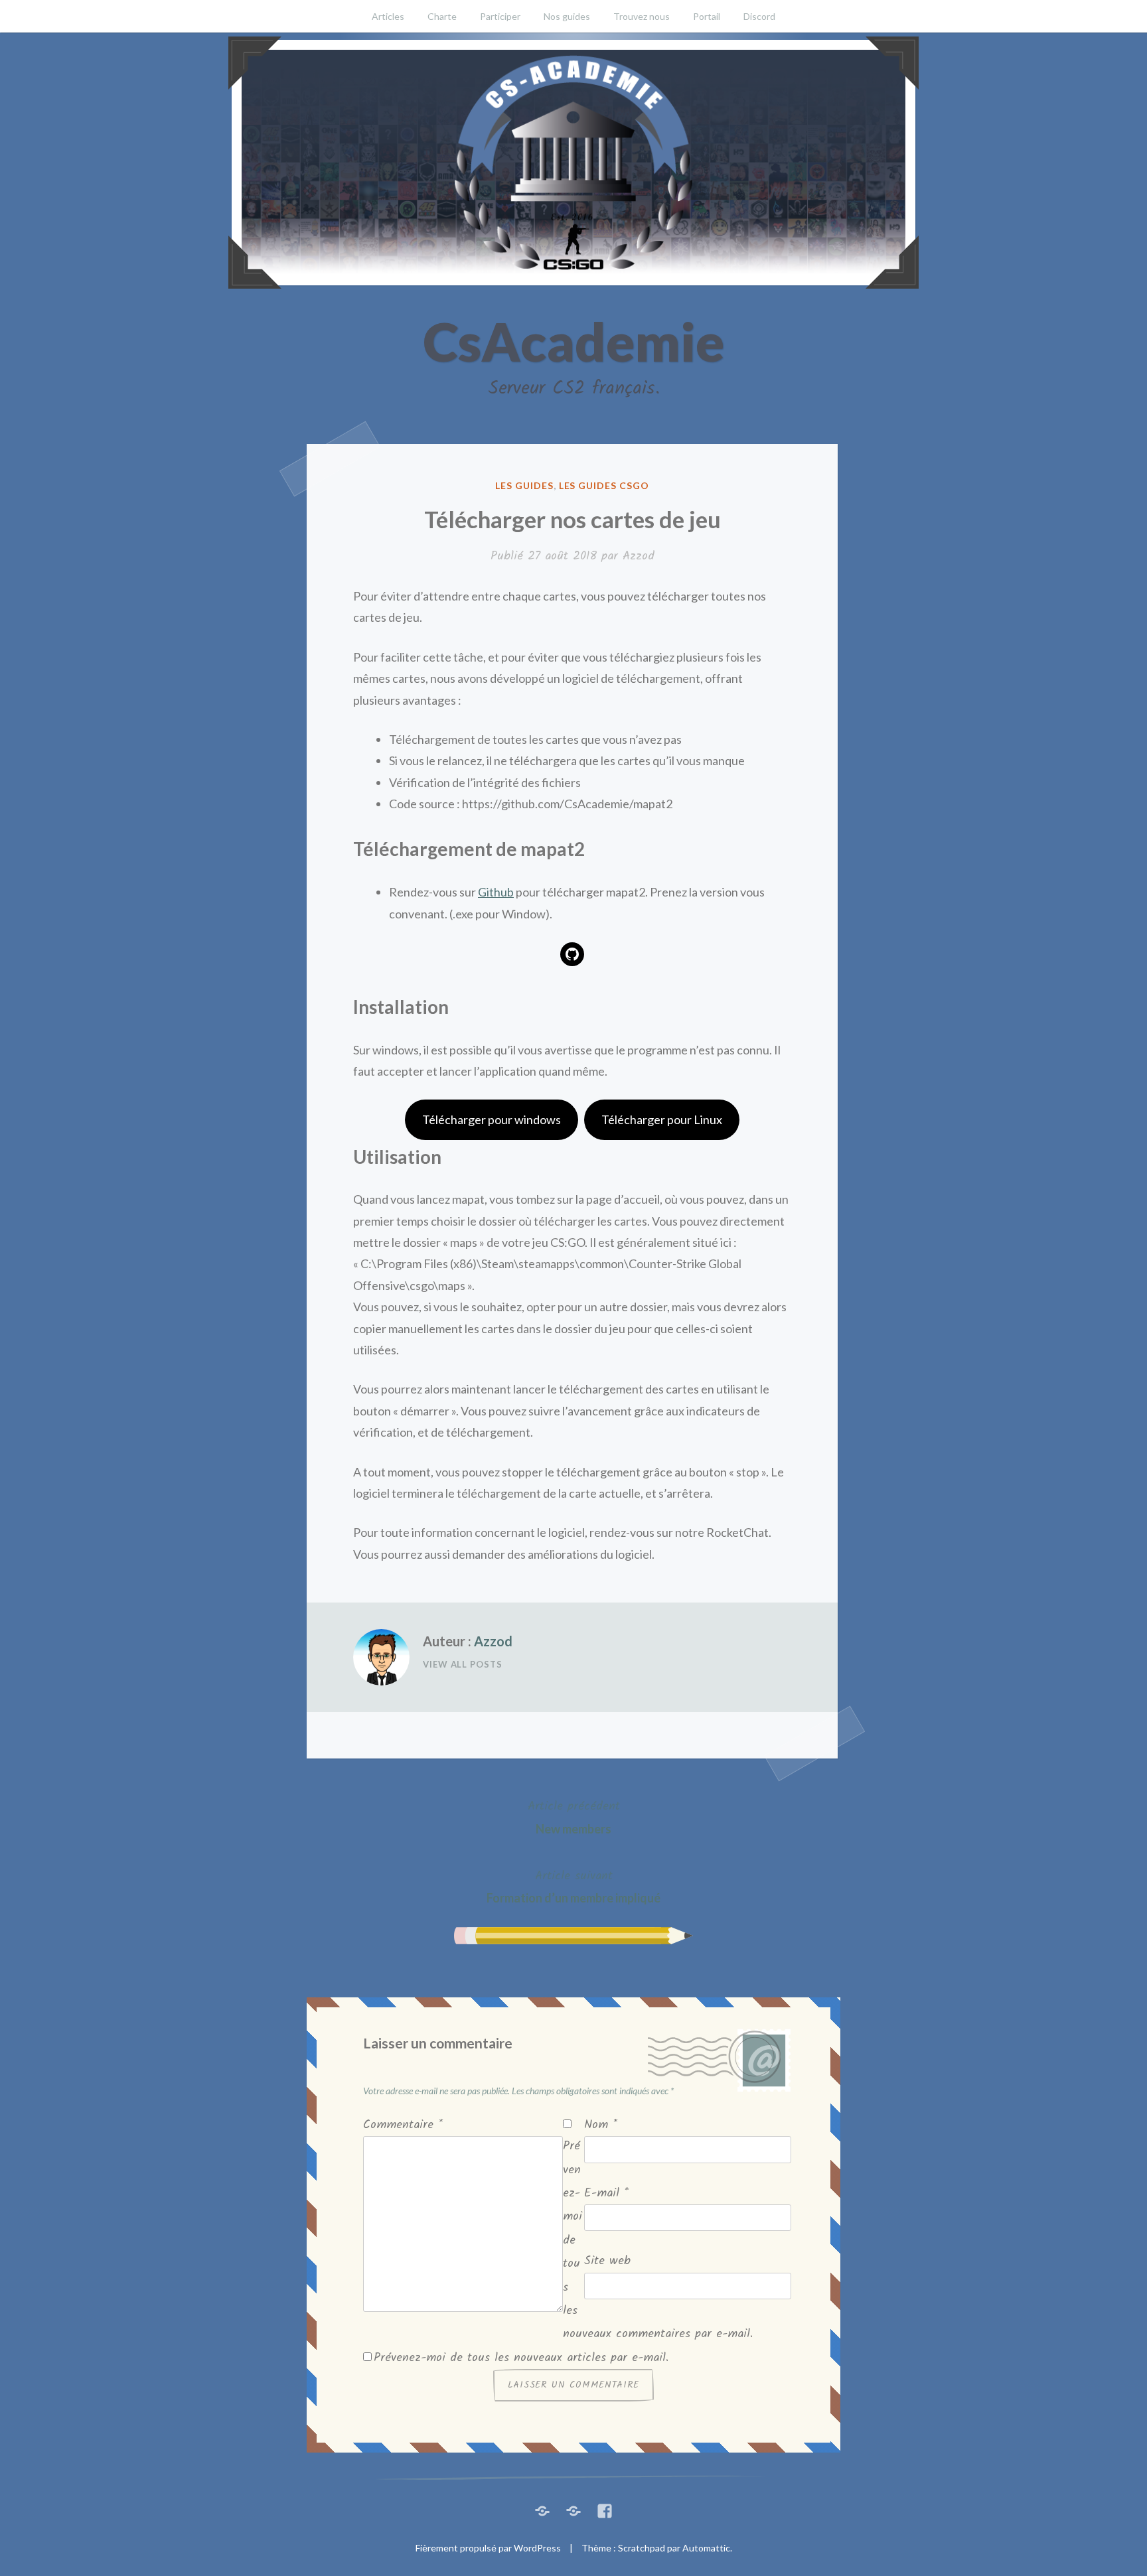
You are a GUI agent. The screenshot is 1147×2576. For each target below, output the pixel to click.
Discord (759, 16)
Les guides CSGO (604, 485)
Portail (707, 16)
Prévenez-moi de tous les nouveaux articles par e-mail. (521, 2358)
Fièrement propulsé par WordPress (488, 2548)
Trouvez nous (642, 16)
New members (574, 1816)
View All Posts (463, 1664)
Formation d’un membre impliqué (573, 1886)
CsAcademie (574, 341)
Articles (388, 16)
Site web (607, 2261)
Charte (442, 16)
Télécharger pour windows (492, 1119)
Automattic (706, 2548)
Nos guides (567, 16)
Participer (500, 16)
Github (496, 892)
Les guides (524, 485)
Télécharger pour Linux (662, 1119)
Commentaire (403, 2125)
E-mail (606, 2193)
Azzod (639, 556)
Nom (601, 2125)
